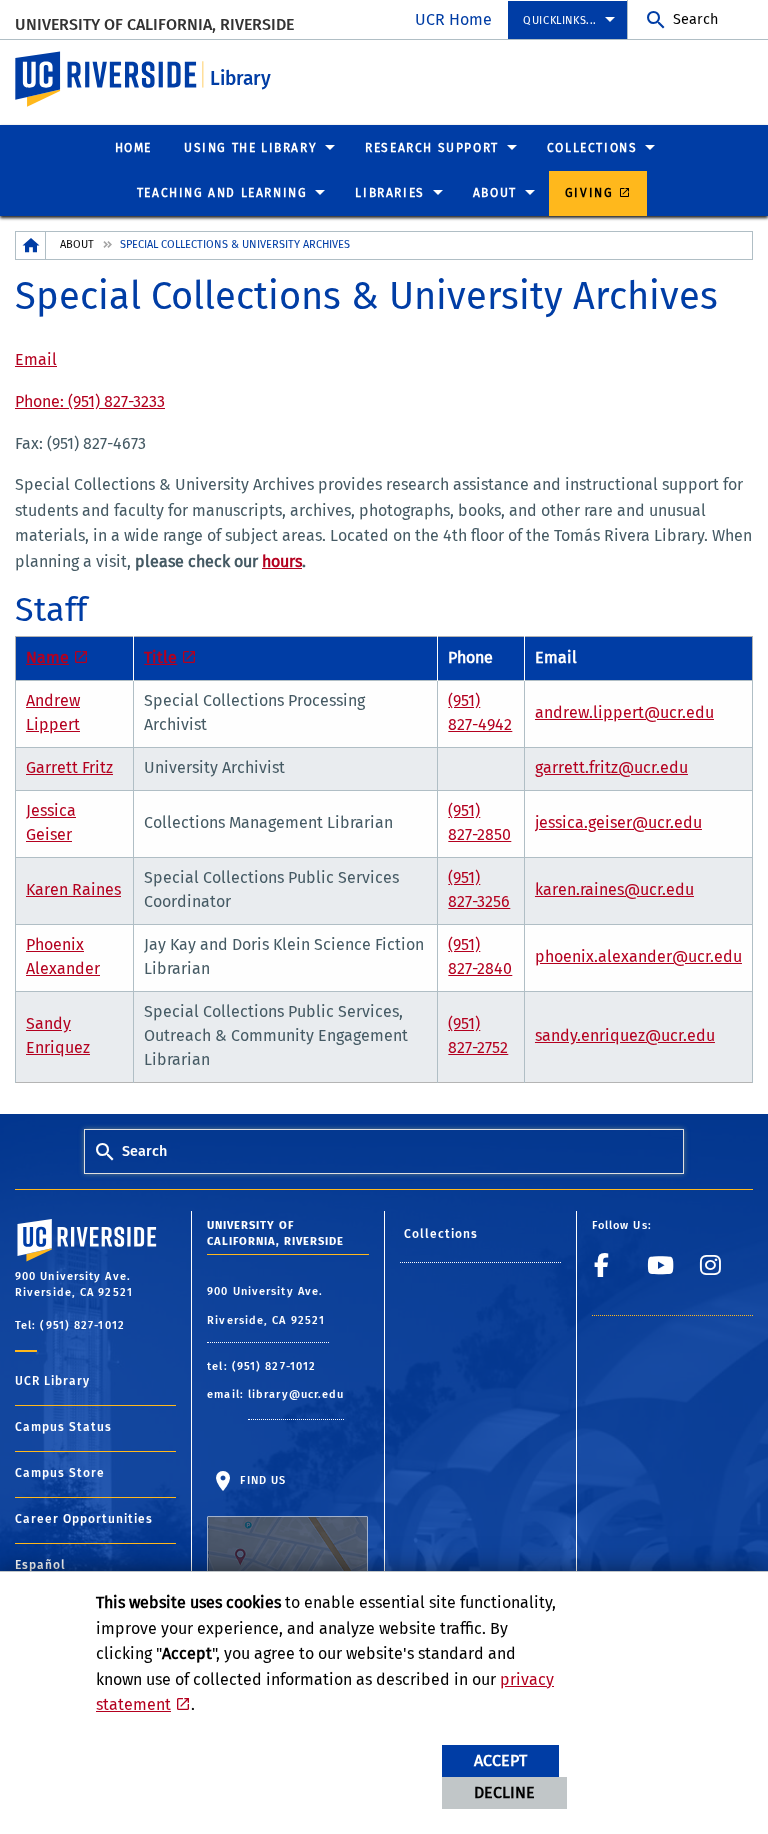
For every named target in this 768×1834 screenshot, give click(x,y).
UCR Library (52, 1381)
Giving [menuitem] (589, 193)
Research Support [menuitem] (432, 148)
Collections (441, 1234)
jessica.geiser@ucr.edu (618, 822)
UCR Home (453, 19)
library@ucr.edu (296, 1394)
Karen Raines (73, 889)
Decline (504, 1792)
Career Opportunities (84, 1519)
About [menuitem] (495, 193)
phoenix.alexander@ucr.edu (638, 956)
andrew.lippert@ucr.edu (624, 712)
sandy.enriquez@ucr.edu (625, 1035)
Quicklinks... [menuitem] (560, 20)
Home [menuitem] (133, 148)
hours (282, 561)
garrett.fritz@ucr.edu (611, 767)
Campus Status (63, 1427)
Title (160, 657)
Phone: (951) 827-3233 (90, 401)
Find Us (261, 1480)
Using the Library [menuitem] (250, 148)
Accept (500, 1760)
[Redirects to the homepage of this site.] (31, 245)
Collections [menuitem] (592, 148)
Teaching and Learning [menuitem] (222, 193)
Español (40, 1565)
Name (47, 657)
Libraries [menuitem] (389, 193)
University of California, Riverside (154, 24)
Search (695, 19)
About (77, 244)
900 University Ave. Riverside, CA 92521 (268, 1306)
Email (36, 359)
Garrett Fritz (69, 767)
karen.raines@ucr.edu (614, 889)
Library (240, 78)
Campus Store (60, 1473)
